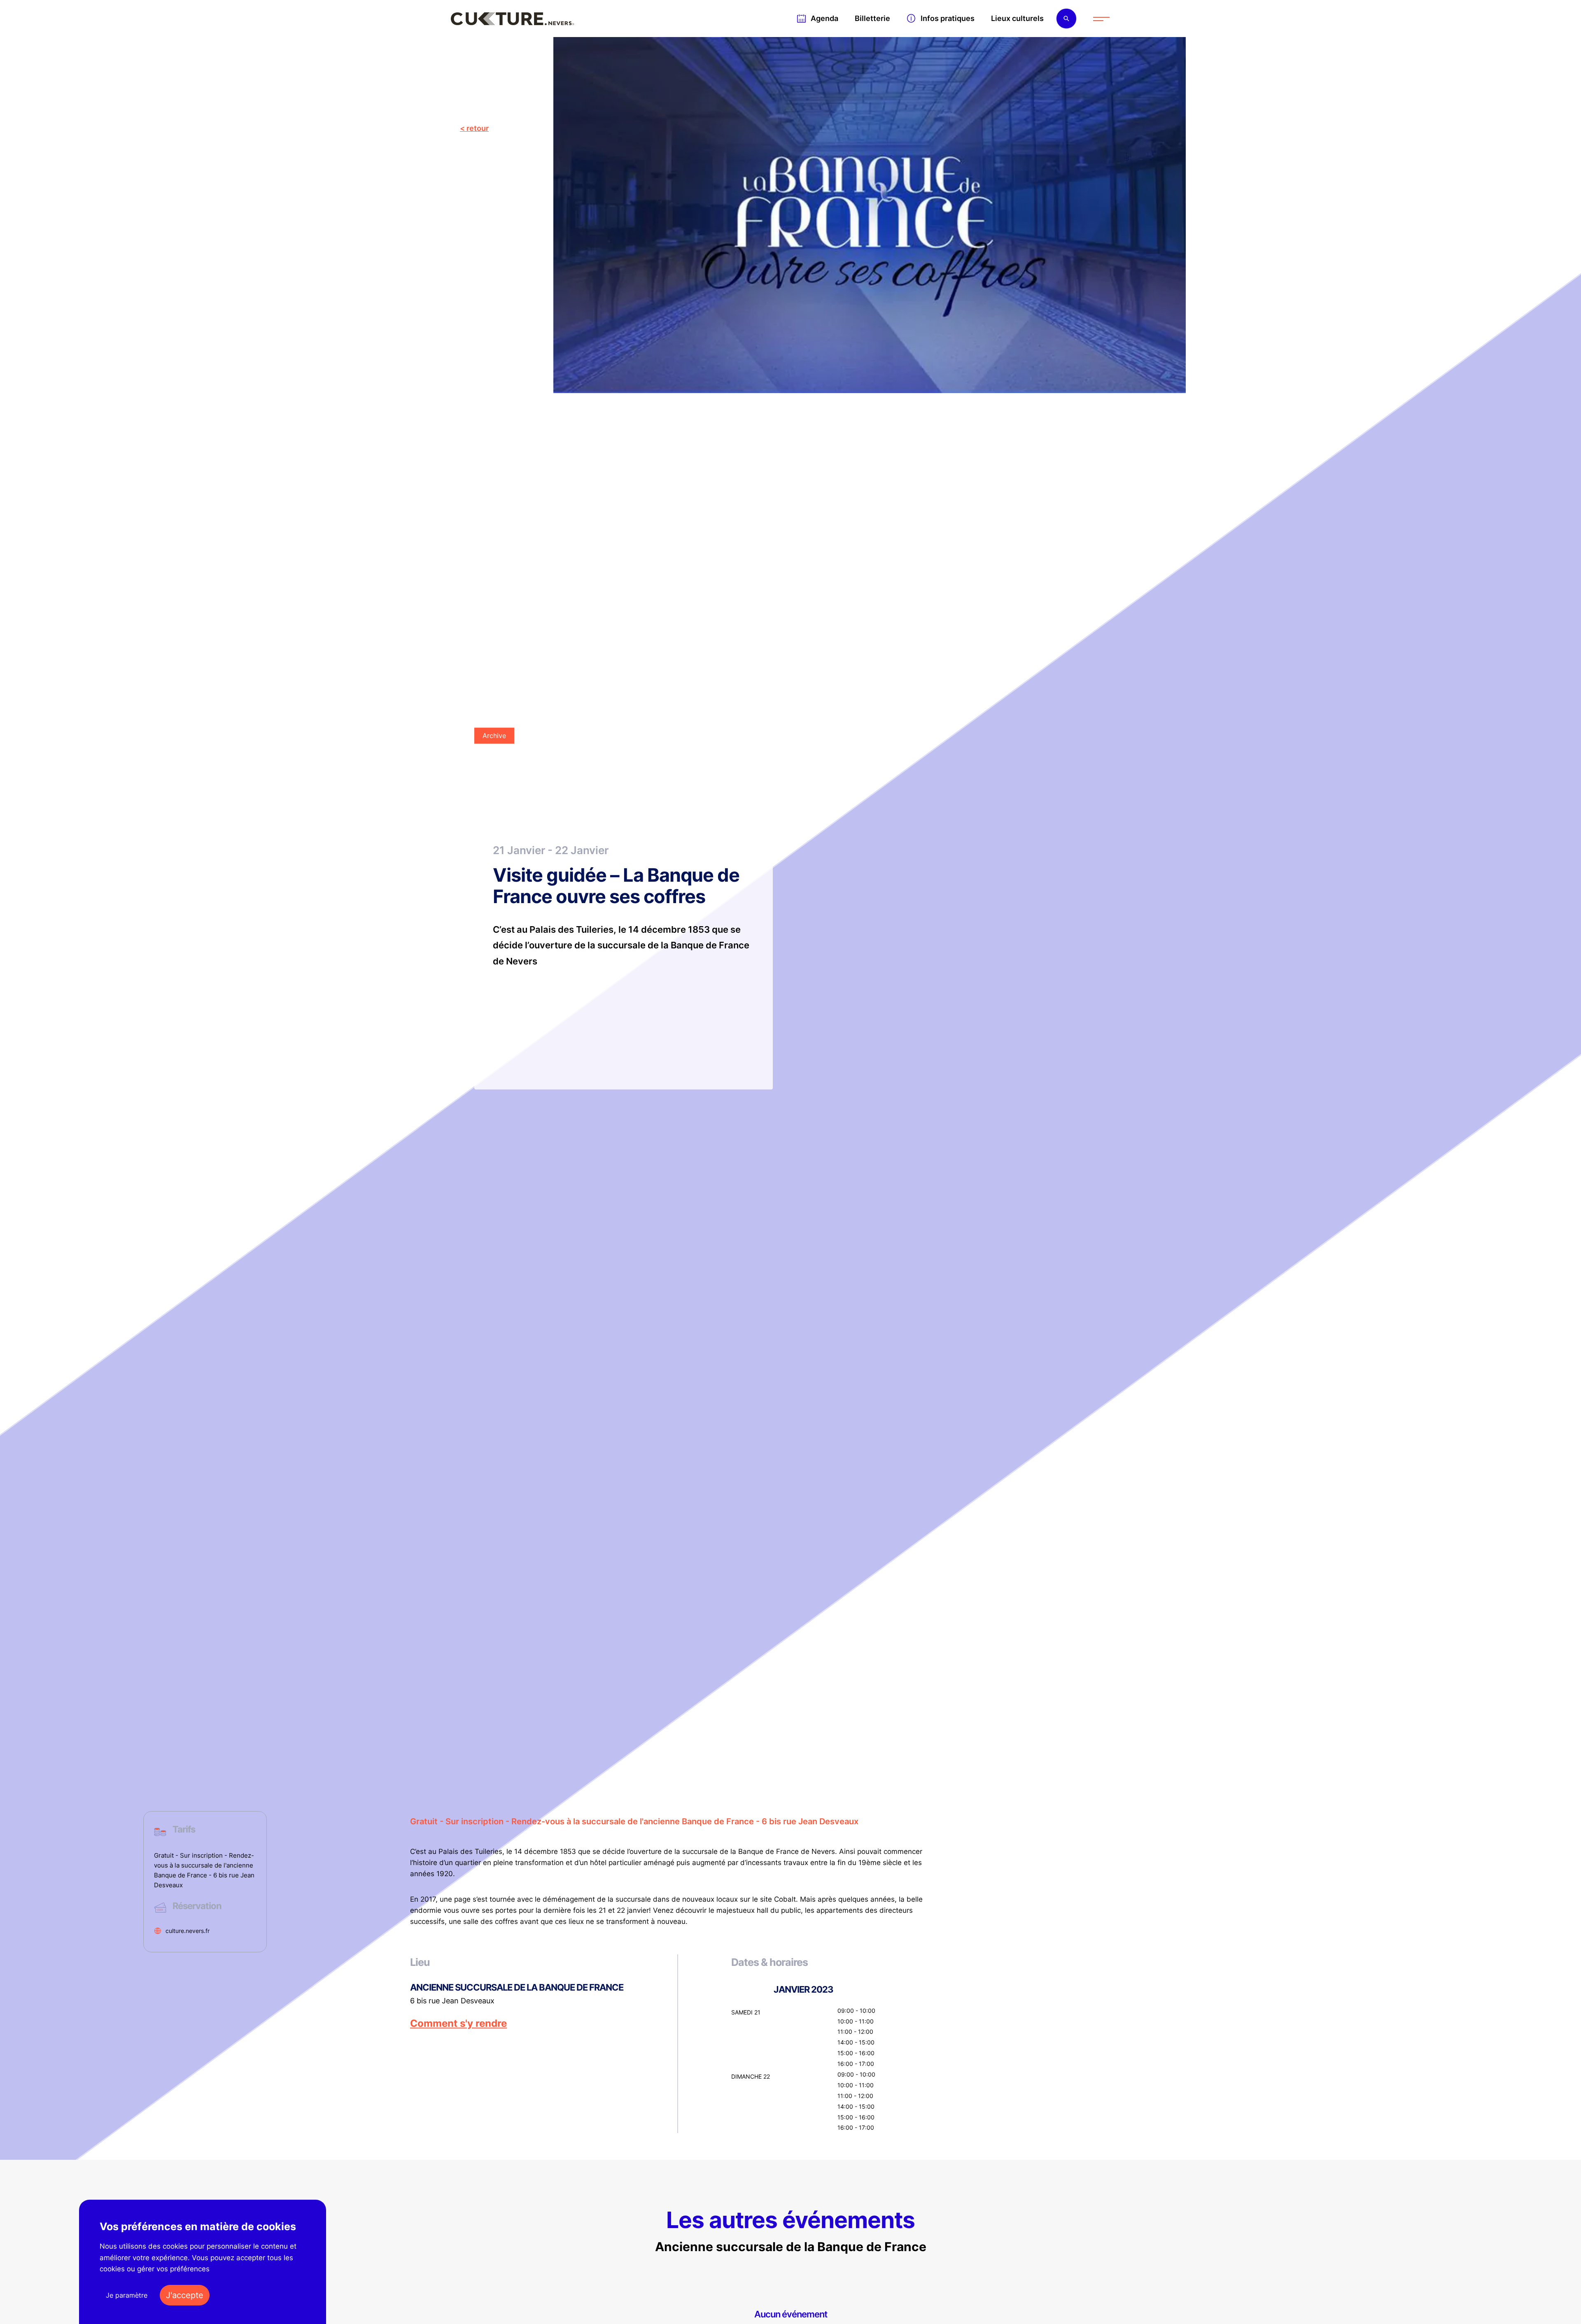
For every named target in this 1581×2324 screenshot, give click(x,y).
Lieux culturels (1017, 18)
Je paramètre (127, 2295)
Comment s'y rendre (458, 2024)
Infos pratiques (948, 18)
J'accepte (185, 2295)
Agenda (824, 18)
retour (478, 128)
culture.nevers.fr (188, 1931)
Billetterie (872, 18)
